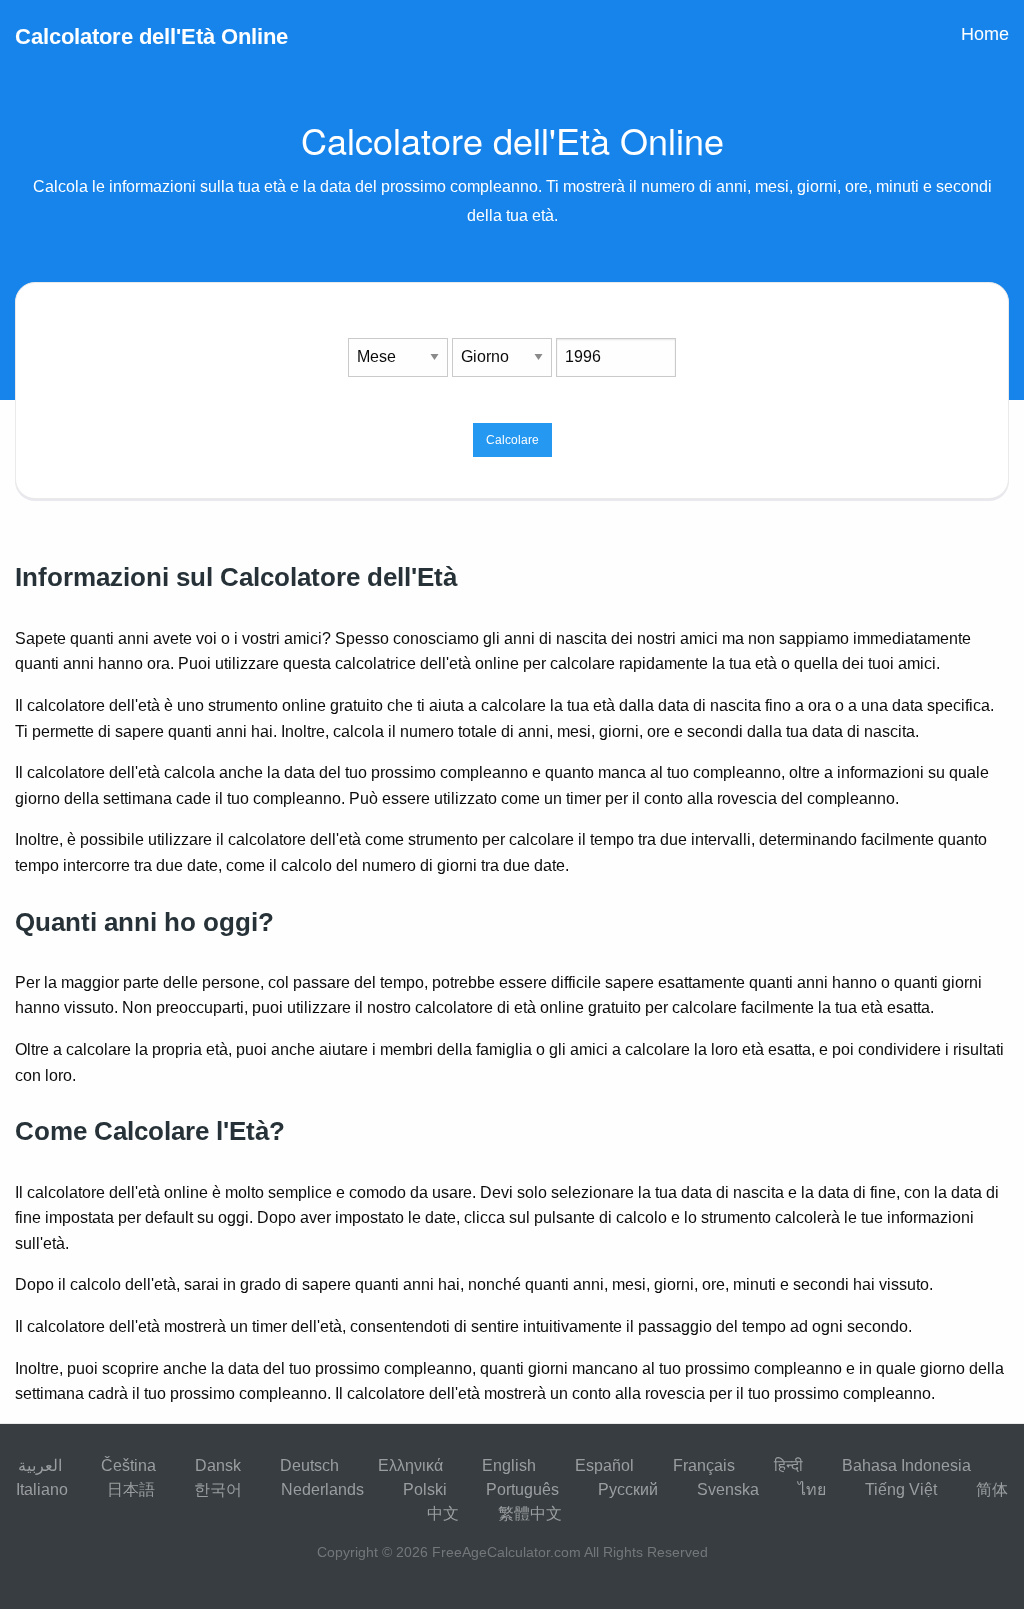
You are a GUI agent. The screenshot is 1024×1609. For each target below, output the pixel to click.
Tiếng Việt (901, 1489)
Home (985, 34)
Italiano (42, 1489)
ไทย (812, 1489)
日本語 (131, 1489)
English (509, 1465)
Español (604, 1465)
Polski (425, 1489)
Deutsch (309, 1465)
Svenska (728, 1489)
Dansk (218, 1465)
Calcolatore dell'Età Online (151, 36)
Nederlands (322, 1489)
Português (522, 1489)
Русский (628, 1489)
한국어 (218, 1489)
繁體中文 (530, 1513)
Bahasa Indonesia (906, 1465)
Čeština (128, 1465)
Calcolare (512, 440)
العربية (40, 1465)
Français (704, 1465)
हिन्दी (788, 1465)
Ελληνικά (410, 1465)
